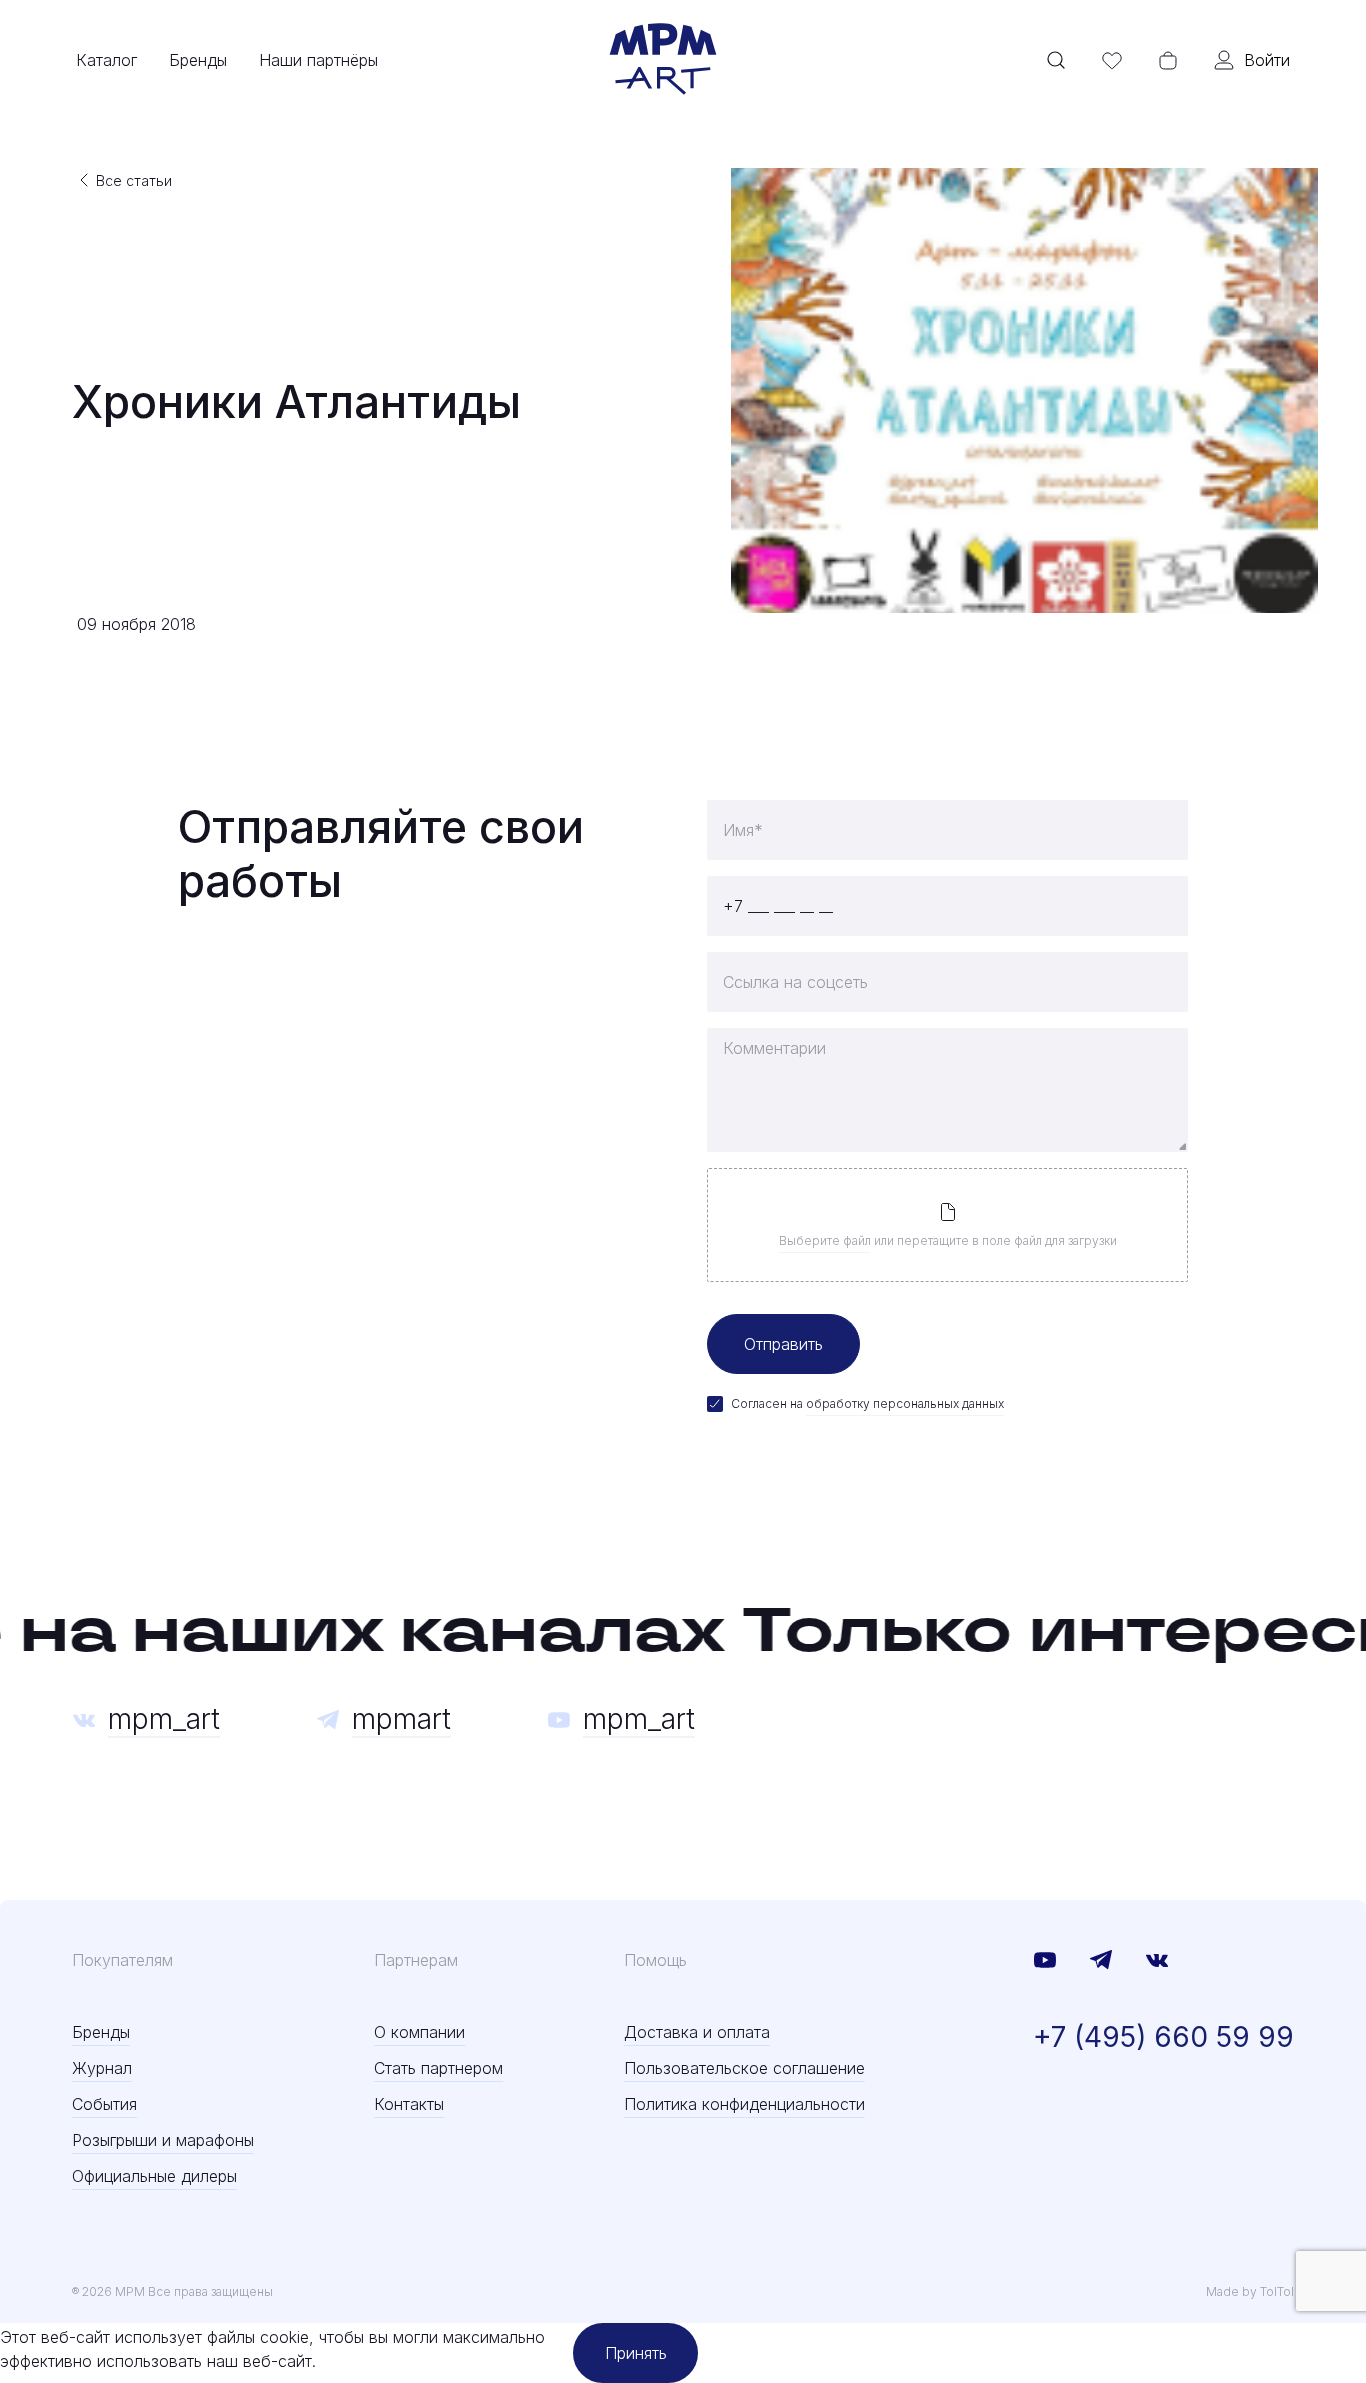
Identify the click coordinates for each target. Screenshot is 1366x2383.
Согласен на (867, 1403)
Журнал (102, 2068)
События (104, 2104)
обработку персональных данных (905, 1403)
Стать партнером (438, 2068)
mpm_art (164, 1719)
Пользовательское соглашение (744, 2068)
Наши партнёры (318, 60)
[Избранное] (1112, 60)
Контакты (409, 2104)
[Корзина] (1168, 60)
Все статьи (134, 180)
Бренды (198, 60)
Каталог (106, 60)
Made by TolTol (1250, 2291)
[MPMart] (663, 60)
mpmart (401, 1719)
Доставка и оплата (697, 2032)
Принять (636, 2353)
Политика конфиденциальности (744, 2104)
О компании (419, 2032)
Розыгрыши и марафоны (163, 2140)
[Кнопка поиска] (1056, 60)
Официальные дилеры (154, 2176)
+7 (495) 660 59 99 (1163, 2037)
